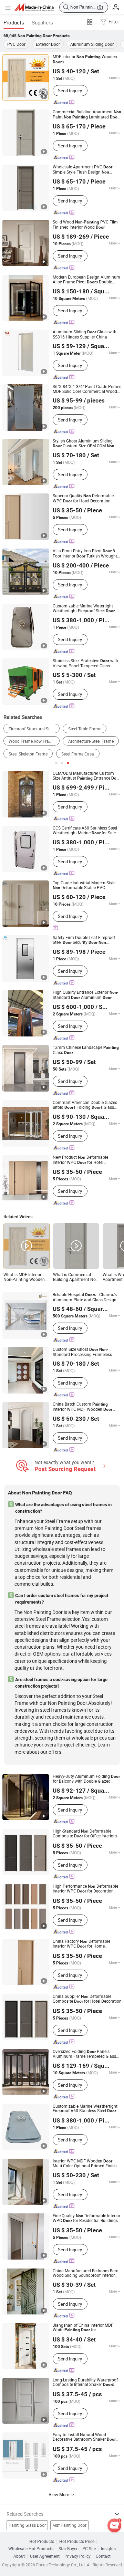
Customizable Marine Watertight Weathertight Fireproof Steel (84, 608)
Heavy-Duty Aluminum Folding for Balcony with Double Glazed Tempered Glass (86, 1779)
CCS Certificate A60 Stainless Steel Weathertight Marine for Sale (85, 830)
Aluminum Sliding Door (92, 44)
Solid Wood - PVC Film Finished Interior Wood (85, 225)
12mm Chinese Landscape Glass (86, 1050)
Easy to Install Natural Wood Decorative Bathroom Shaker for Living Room (84, 2437)
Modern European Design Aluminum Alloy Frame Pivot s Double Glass (86, 280)
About (19, 2556)
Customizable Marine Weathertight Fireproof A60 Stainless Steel (85, 2109)
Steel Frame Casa (78, 754)
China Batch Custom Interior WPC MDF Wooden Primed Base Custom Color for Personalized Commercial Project (86, 1407)
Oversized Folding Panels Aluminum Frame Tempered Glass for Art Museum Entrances (84, 2054)
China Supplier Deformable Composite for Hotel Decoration (87, 1999)
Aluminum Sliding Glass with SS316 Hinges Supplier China (85, 334)
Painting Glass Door (27, 2525)
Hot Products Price (77, 2541)
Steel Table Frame (85, 729)
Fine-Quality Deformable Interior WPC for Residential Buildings (86, 2218)
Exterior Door (48, 44)
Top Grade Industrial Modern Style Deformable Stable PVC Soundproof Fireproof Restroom (87, 885)
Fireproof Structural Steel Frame (34, 729)
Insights (108, 2549)
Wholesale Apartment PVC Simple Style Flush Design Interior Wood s (82, 170)
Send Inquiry (70, 91)
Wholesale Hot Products (31, 2549)
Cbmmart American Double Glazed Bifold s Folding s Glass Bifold (85, 1105)
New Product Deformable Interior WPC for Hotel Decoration (80, 1160)
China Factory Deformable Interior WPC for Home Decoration (81, 1944)
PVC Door (16, 44)
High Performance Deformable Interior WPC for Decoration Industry (85, 1889)
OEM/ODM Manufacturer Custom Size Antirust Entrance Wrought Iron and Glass (86, 776)
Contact (103, 2556)
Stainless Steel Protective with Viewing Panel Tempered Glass (85, 663)
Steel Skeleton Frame (28, 754)
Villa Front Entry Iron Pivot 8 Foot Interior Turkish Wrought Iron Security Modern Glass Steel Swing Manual (85, 554)
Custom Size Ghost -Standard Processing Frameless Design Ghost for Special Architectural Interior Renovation (83, 1352)
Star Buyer (68, 2549)
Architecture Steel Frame (91, 741)
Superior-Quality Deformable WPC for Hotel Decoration (83, 498)
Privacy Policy (77, 2556)
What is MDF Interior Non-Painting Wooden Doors (24, 1277)
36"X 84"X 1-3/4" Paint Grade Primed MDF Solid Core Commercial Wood (87, 389)
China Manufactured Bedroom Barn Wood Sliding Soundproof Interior (86, 2273)
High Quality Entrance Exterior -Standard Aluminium (85, 995)
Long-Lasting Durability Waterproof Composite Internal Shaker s (85, 2382)
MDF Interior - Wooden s (85, 59)
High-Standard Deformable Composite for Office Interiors (85, 1834)
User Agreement (45, 2556)
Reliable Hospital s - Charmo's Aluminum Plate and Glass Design (85, 1297)
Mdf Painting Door (69, 2525)
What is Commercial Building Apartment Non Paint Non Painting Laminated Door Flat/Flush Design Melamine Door (76, 1277)
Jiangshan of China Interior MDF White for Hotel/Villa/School (83, 2328)
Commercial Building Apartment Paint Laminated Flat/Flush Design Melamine (87, 114)
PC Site (89, 2549)
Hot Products (42, 2541)
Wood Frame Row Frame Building (34, 741)
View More (59, 2494)
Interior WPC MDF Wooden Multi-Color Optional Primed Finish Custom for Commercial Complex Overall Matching (85, 2163)
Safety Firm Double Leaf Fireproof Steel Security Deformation (84, 940)
